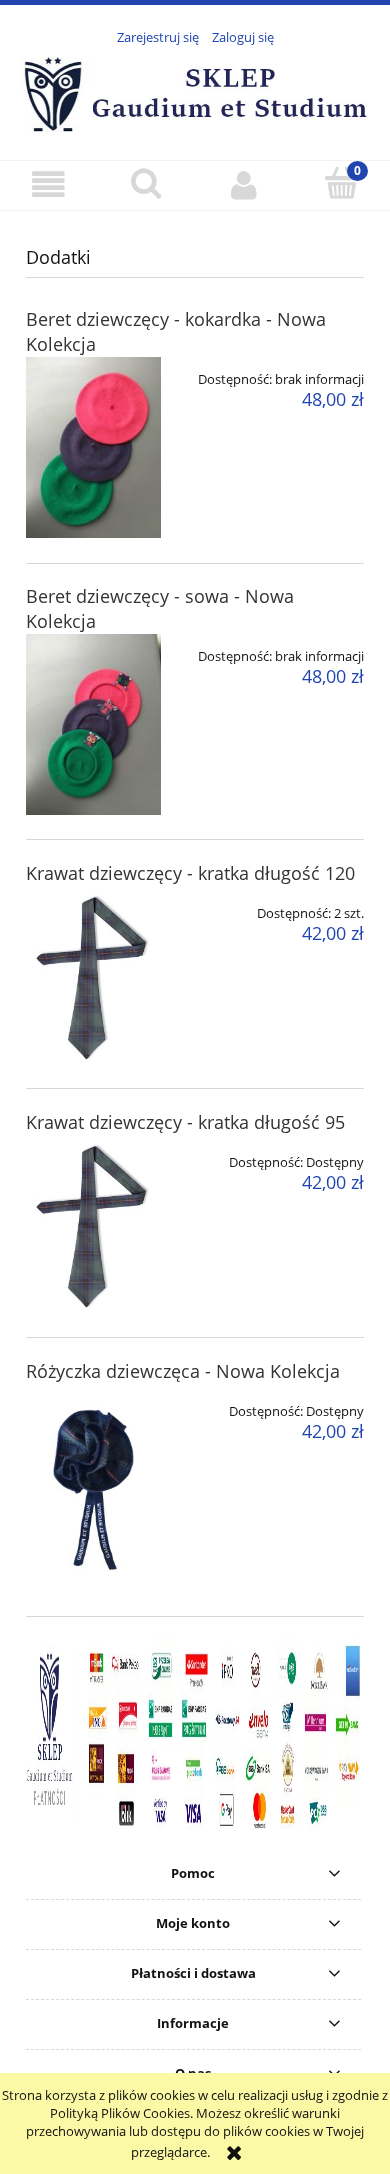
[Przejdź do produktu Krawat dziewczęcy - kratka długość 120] (93, 977)
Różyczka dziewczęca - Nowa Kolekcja (183, 1371)
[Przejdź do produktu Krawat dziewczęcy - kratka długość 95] (93, 1226)
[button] (49, 184)
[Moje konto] (244, 184)
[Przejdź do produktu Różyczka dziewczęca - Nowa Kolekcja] (93, 1490)
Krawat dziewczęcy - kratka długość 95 (185, 1122)
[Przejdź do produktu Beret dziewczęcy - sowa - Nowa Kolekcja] (93, 724)
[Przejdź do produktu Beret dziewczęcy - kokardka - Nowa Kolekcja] (93, 447)
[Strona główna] (195, 92)
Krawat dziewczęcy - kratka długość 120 (190, 873)
